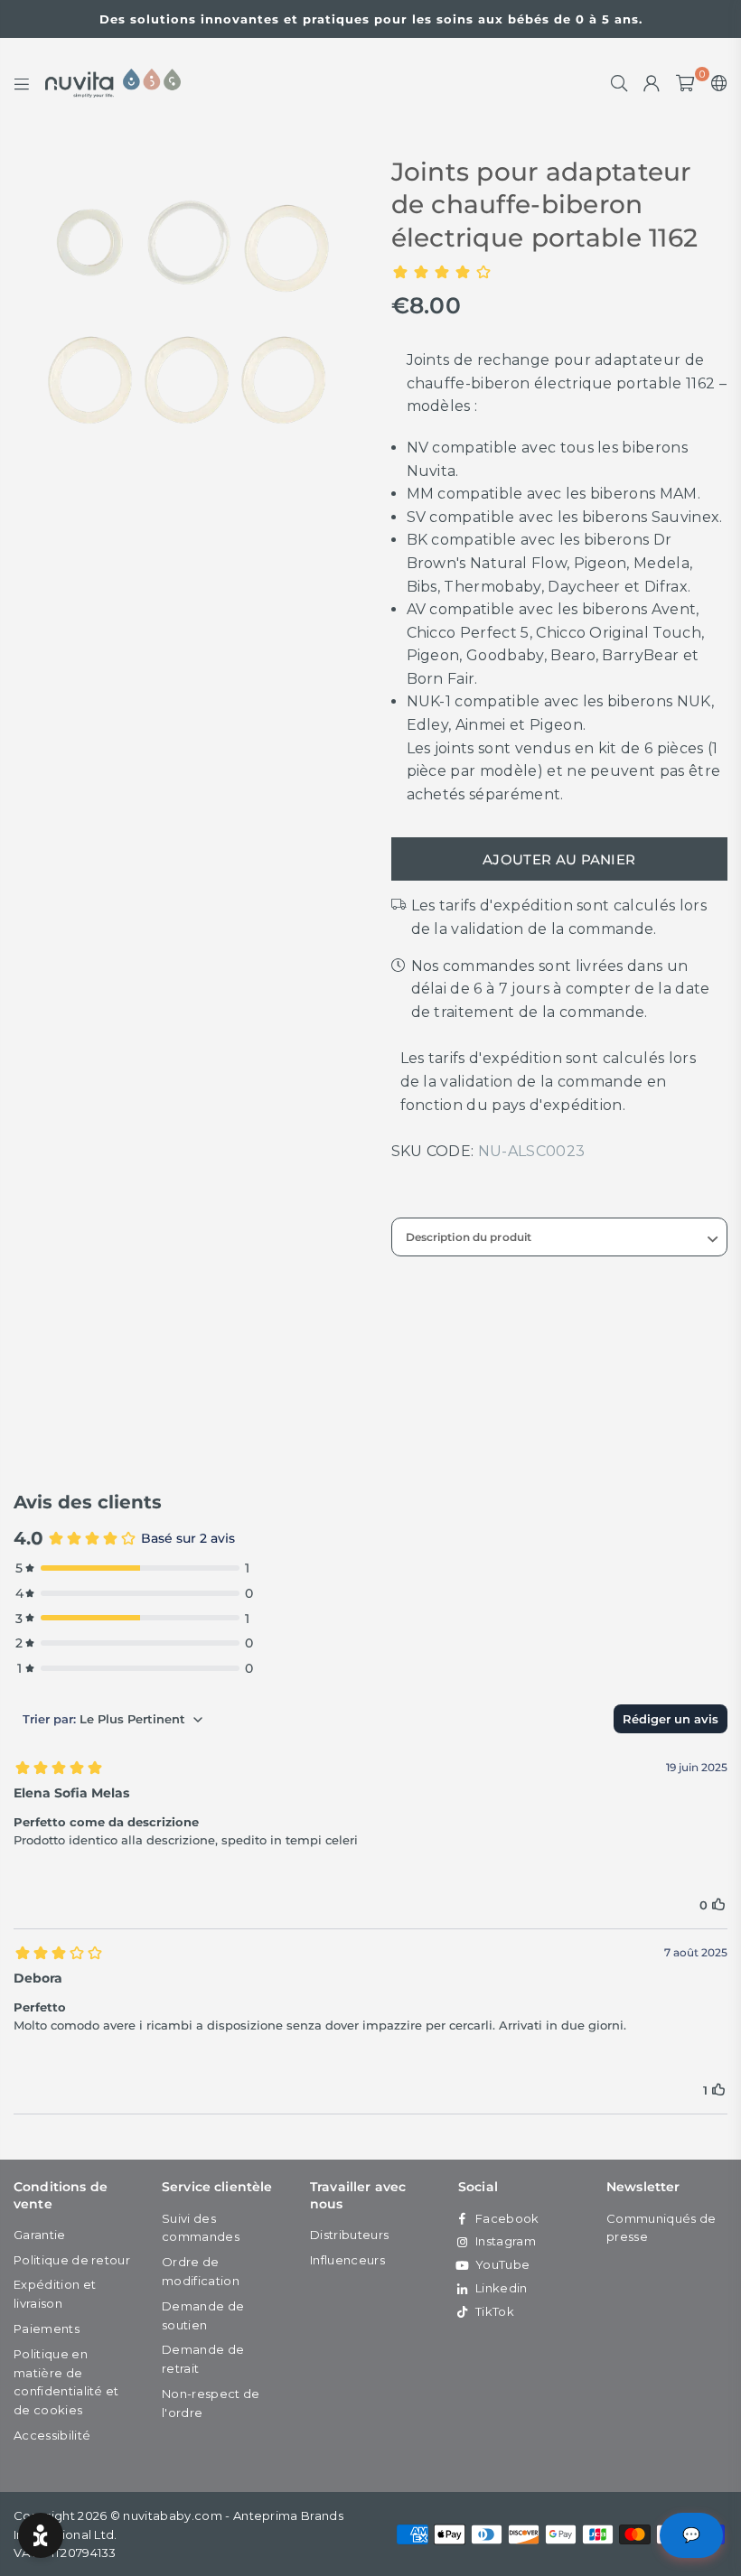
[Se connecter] (652, 83)
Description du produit (469, 1237)
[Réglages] (715, 83)
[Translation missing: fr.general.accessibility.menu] (22, 83)
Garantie (40, 2235)
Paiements (47, 2329)
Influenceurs (347, 2260)
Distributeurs (349, 2235)
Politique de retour (72, 2260)
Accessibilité (52, 2435)
